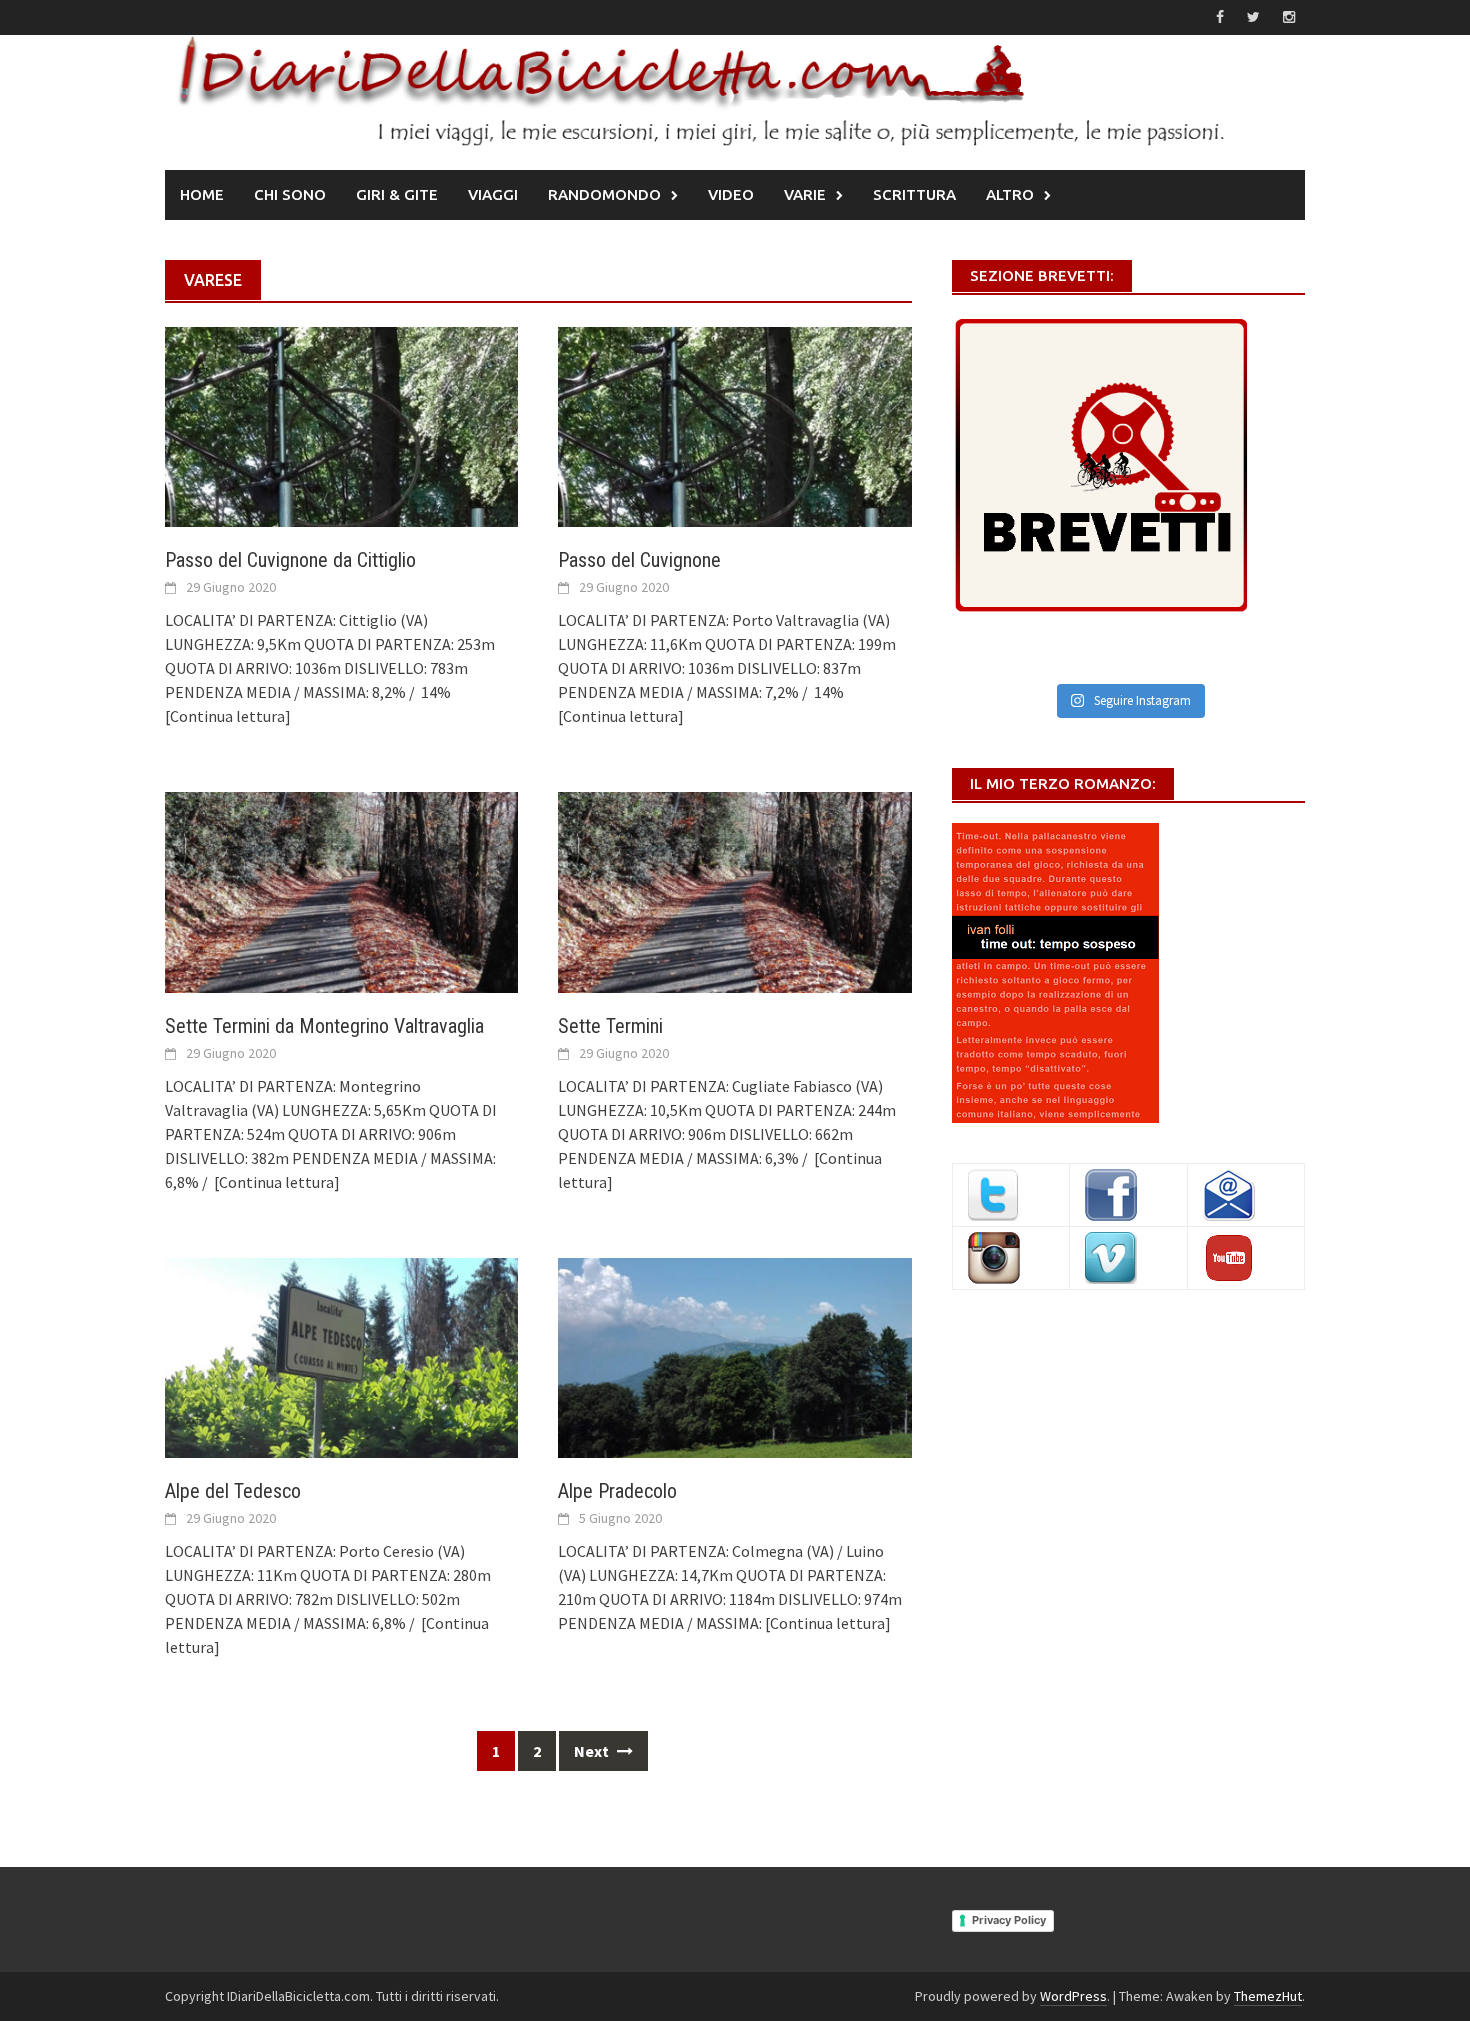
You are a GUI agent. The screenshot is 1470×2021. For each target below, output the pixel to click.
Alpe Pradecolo (617, 1491)
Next (593, 1751)
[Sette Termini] (734, 890)
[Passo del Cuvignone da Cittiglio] (341, 425)
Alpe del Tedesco (233, 1491)
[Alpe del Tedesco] (341, 1356)
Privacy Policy (1009, 1920)
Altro (1010, 194)
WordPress (1073, 1996)
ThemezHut (1268, 1996)
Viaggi (493, 194)
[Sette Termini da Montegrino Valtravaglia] (341, 890)
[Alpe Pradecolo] (734, 1356)
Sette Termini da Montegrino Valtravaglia (324, 1026)
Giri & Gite (397, 194)
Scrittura (914, 194)
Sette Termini (610, 1026)
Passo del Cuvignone (639, 560)
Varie (805, 194)
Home (202, 194)
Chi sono (290, 194)
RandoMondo (604, 194)
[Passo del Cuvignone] (734, 425)
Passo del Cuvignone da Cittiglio (290, 560)
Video (731, 194)
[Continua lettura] (228, 716)
